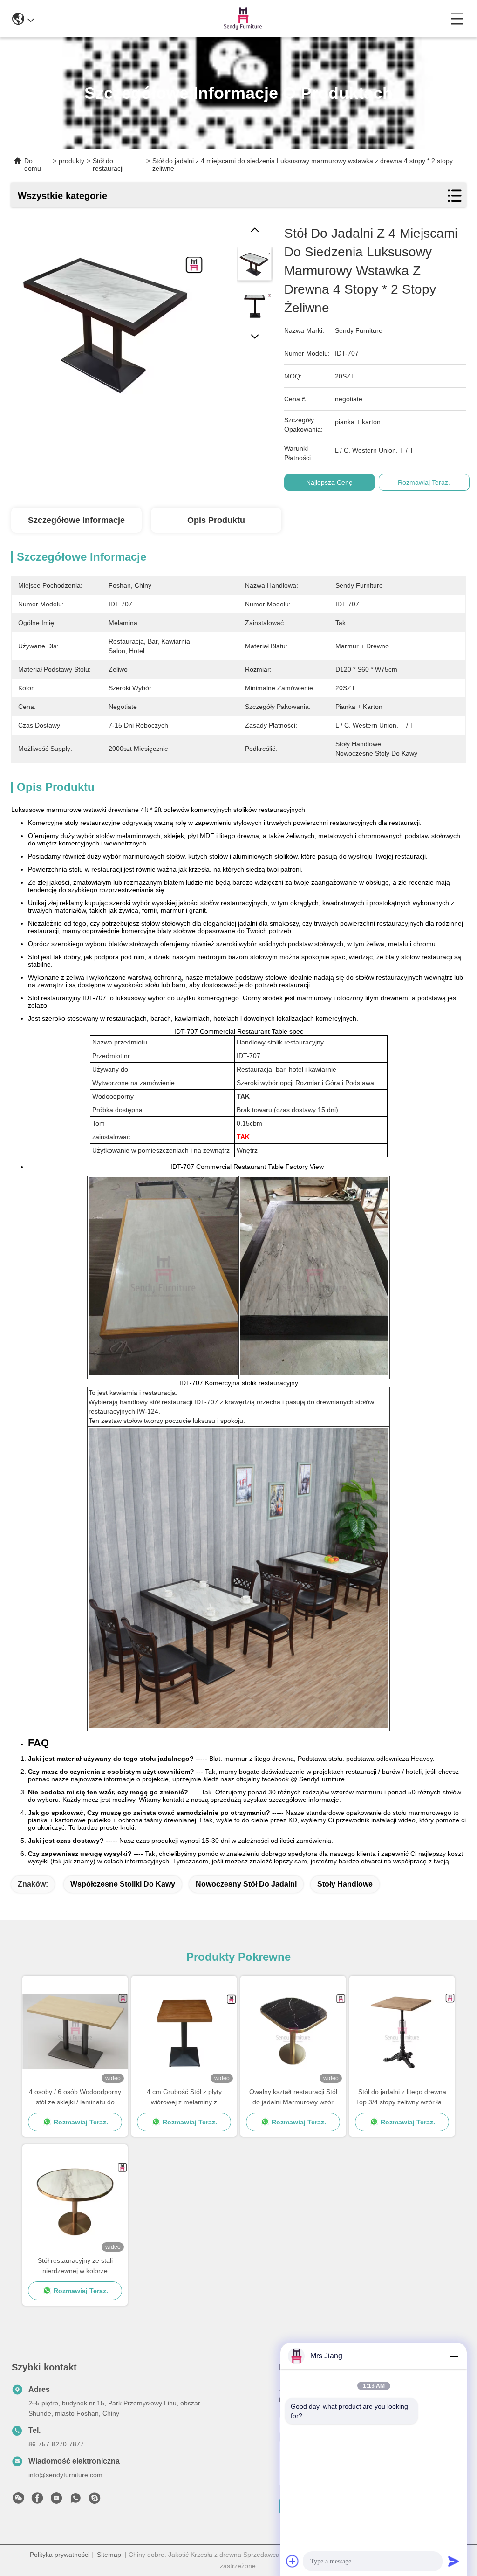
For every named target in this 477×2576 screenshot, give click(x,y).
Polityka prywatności (60, 2555)
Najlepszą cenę (329, 482)
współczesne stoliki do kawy (123, 1884)
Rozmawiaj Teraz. (424, 482)
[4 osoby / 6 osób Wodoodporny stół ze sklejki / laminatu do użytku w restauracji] (75, 2031)
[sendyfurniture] (95, 2500)
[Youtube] (56, 2500)
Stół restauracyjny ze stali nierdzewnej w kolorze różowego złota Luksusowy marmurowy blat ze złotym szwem (75, 2266)
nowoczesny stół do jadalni (246, 1884)
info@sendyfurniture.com (65, 2475)
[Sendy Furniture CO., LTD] (242, 19)
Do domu (33, 165)
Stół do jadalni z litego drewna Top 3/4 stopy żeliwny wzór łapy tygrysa (402, 2098)
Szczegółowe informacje (76, 520)
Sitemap (109, 2555)
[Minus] (454, 2356)
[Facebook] (37, 2500)
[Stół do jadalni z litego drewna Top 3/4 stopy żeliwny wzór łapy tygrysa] (402, 2031)
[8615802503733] (75, 2500)
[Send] (454, 2561)
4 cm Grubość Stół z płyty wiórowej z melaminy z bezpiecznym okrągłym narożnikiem (184, 2098)
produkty (72, 161)
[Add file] (293, 2561)
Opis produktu (216, 520)
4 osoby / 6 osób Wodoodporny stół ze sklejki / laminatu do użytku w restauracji (75, 2098)
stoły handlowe (345, 1884)
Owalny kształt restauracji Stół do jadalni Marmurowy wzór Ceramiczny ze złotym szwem (293, 2098)
